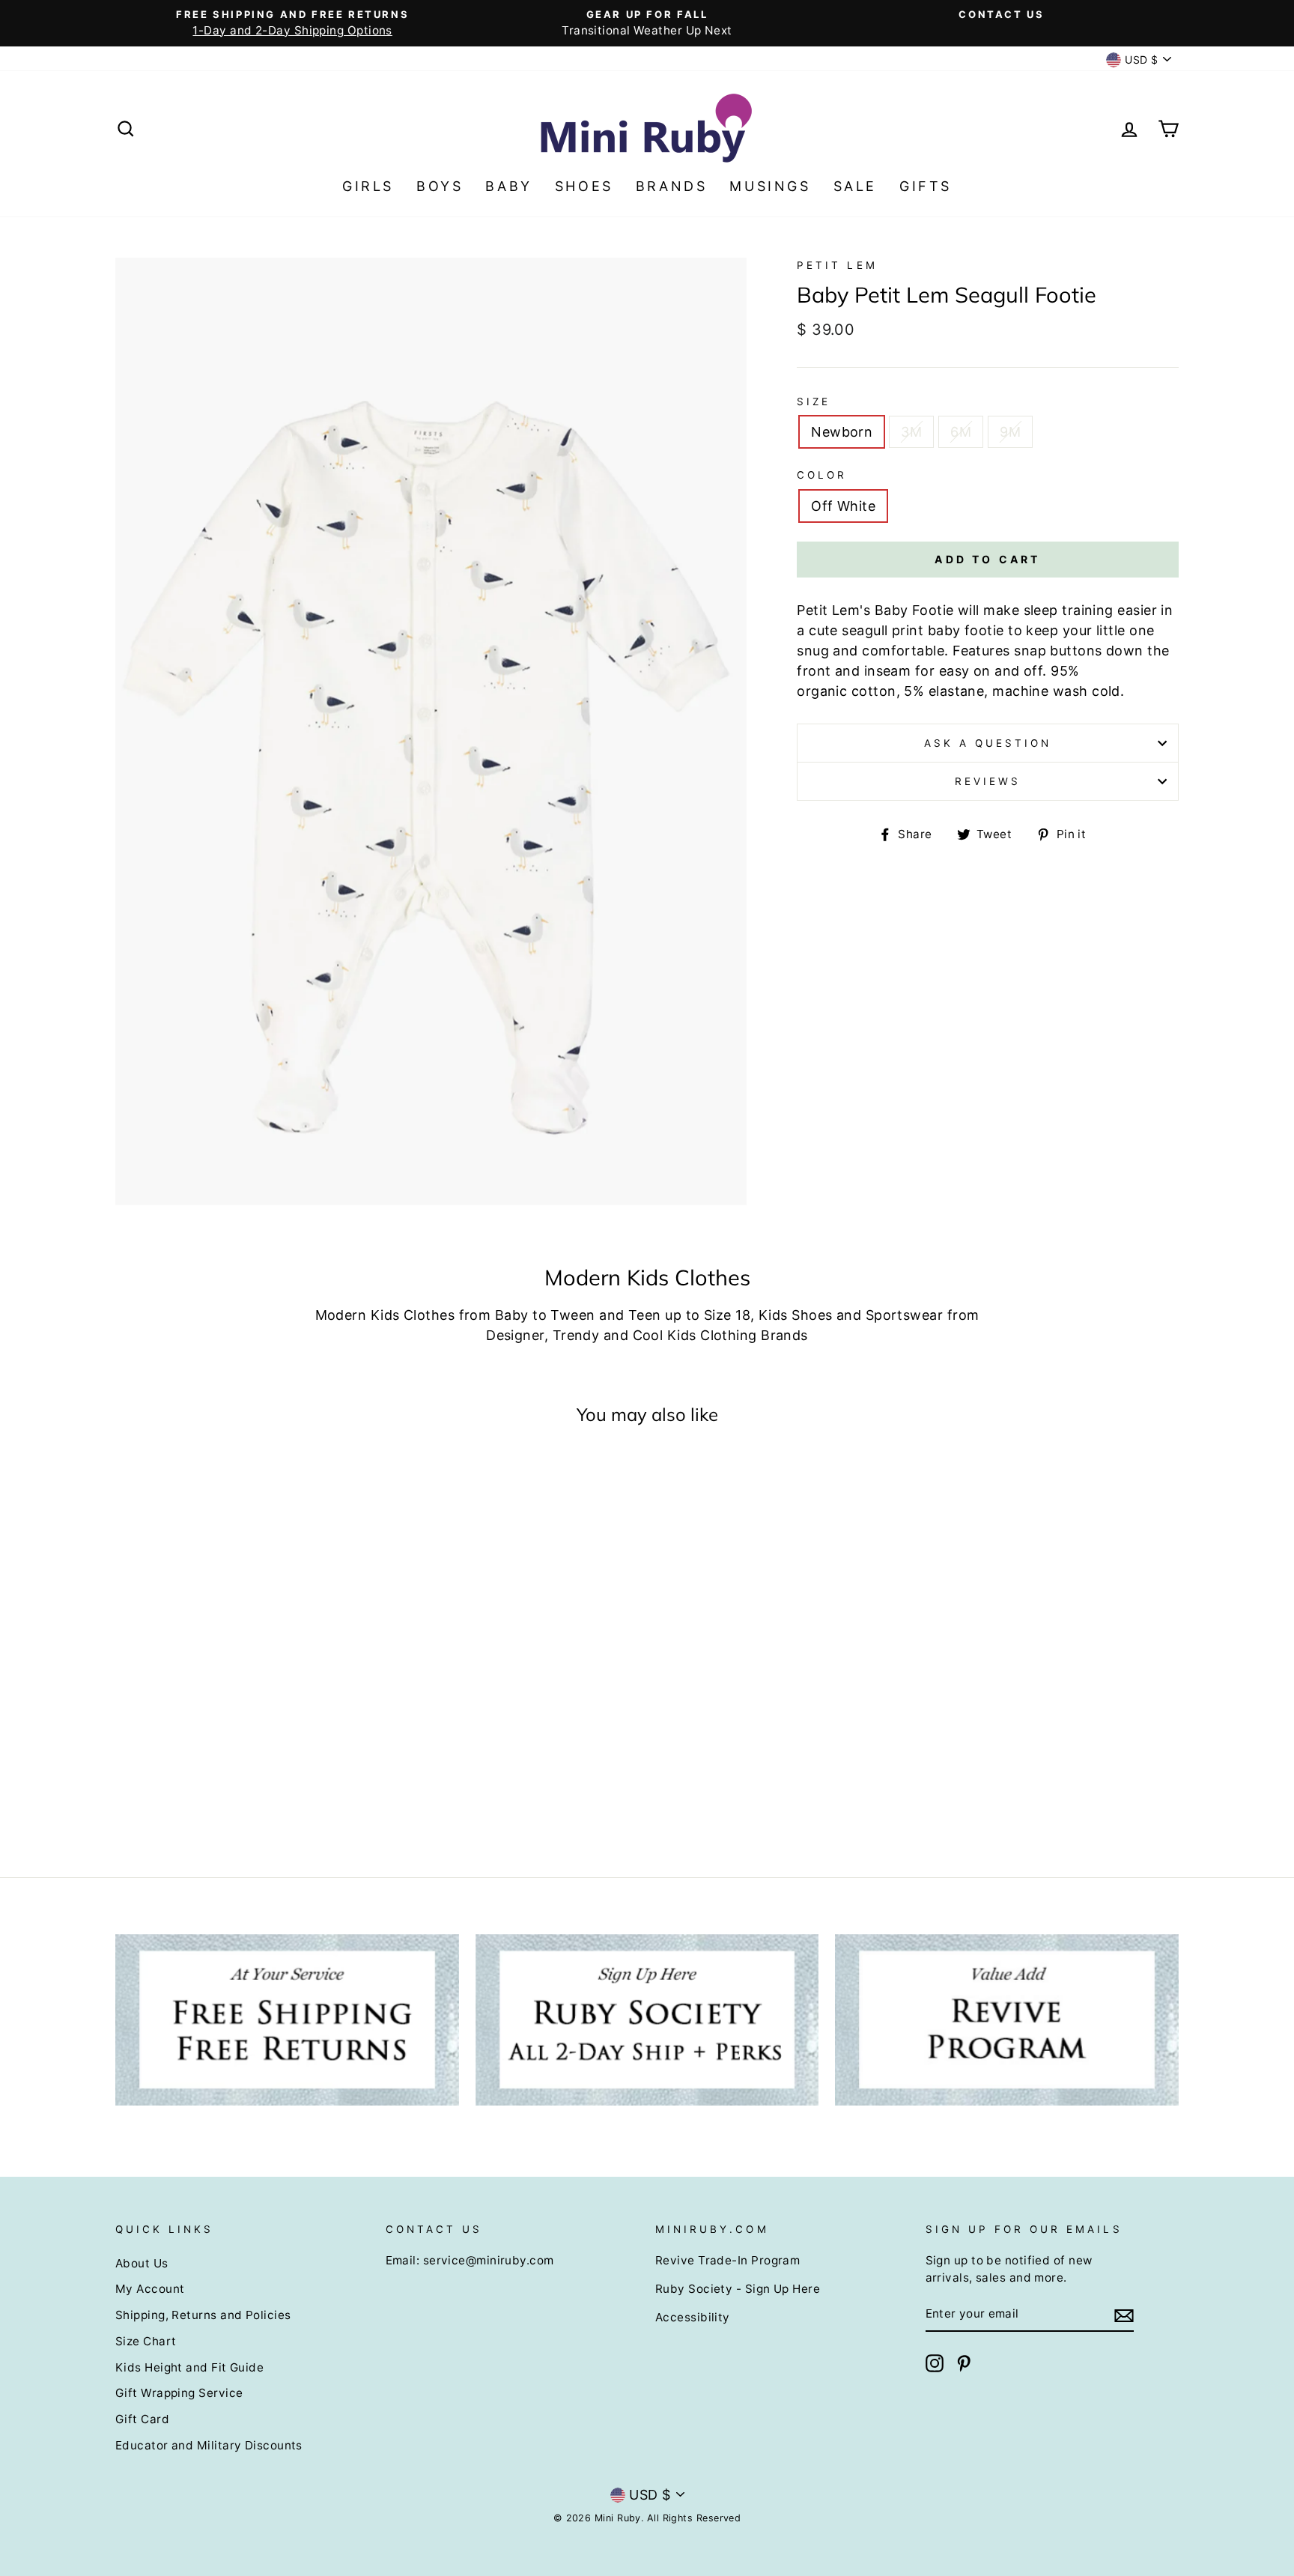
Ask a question (988, 743)
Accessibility (693, 2317)
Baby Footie (914, 610)
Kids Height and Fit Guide (189, 2367)
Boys (440, 186)
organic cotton (846, 691)
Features (981, 651)
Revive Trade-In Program (728, 2260)
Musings (770, 186)
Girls (368, 186)
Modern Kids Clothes (385, 1315)
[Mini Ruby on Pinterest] (964, 2363)
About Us (142, 2263)
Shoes (584, 186)
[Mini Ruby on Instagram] (935, 2363)
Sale (855, 186)
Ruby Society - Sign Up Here (738, 2289)
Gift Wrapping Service (179, 2393)
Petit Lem (837, 265)
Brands (672, 186)
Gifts (926, 186)
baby (944, 630)
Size (814, 401)
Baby (508, 186)
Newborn (842, 432)
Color (822, 475)
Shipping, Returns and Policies (203, 2315)
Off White (843, 506)
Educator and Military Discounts (209, 2445)
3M (911, 432)
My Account (150, 2289)
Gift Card (142, 2419)
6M (961, 432)
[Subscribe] (1124, 2314)
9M (1010, 432)
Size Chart (146, 2341)
